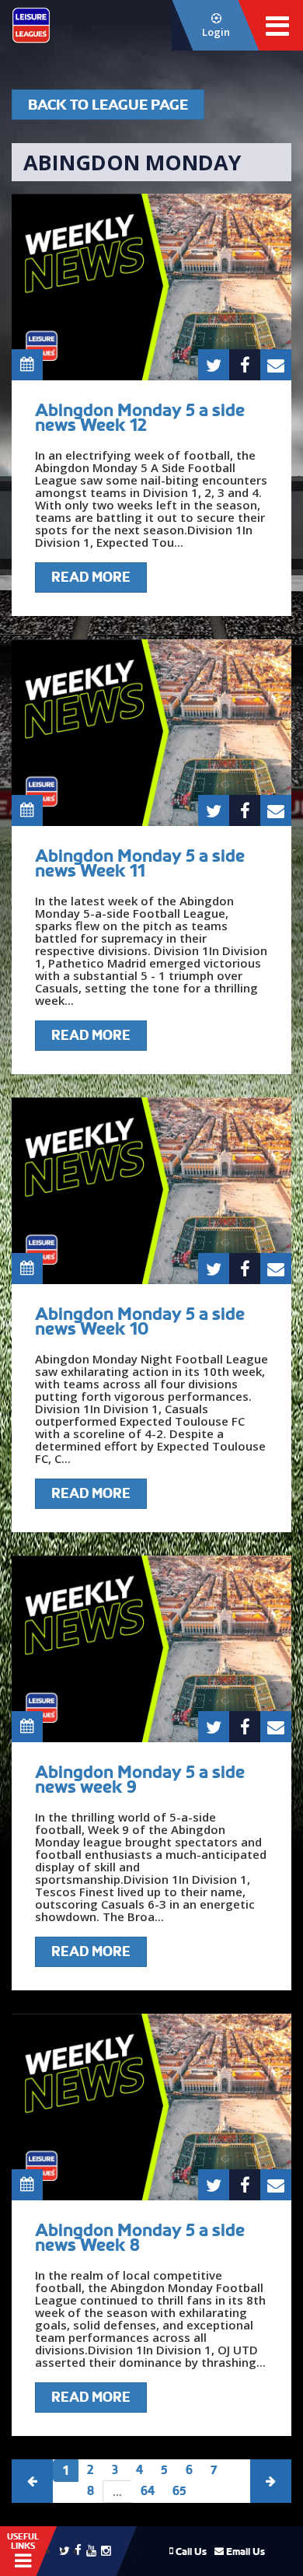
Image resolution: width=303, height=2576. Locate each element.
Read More (91, 577)
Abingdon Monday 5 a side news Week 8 (140, 2237)
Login (216, 32)
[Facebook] (78, 2549)
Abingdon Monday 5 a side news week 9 (140, 1779)
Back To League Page (108, 105)
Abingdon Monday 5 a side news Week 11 (140, 863)
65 (179, 2491)
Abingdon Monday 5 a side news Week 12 (140, 417)
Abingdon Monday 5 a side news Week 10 (140, 1321)
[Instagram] (106, 2549)
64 (148, 2491)
